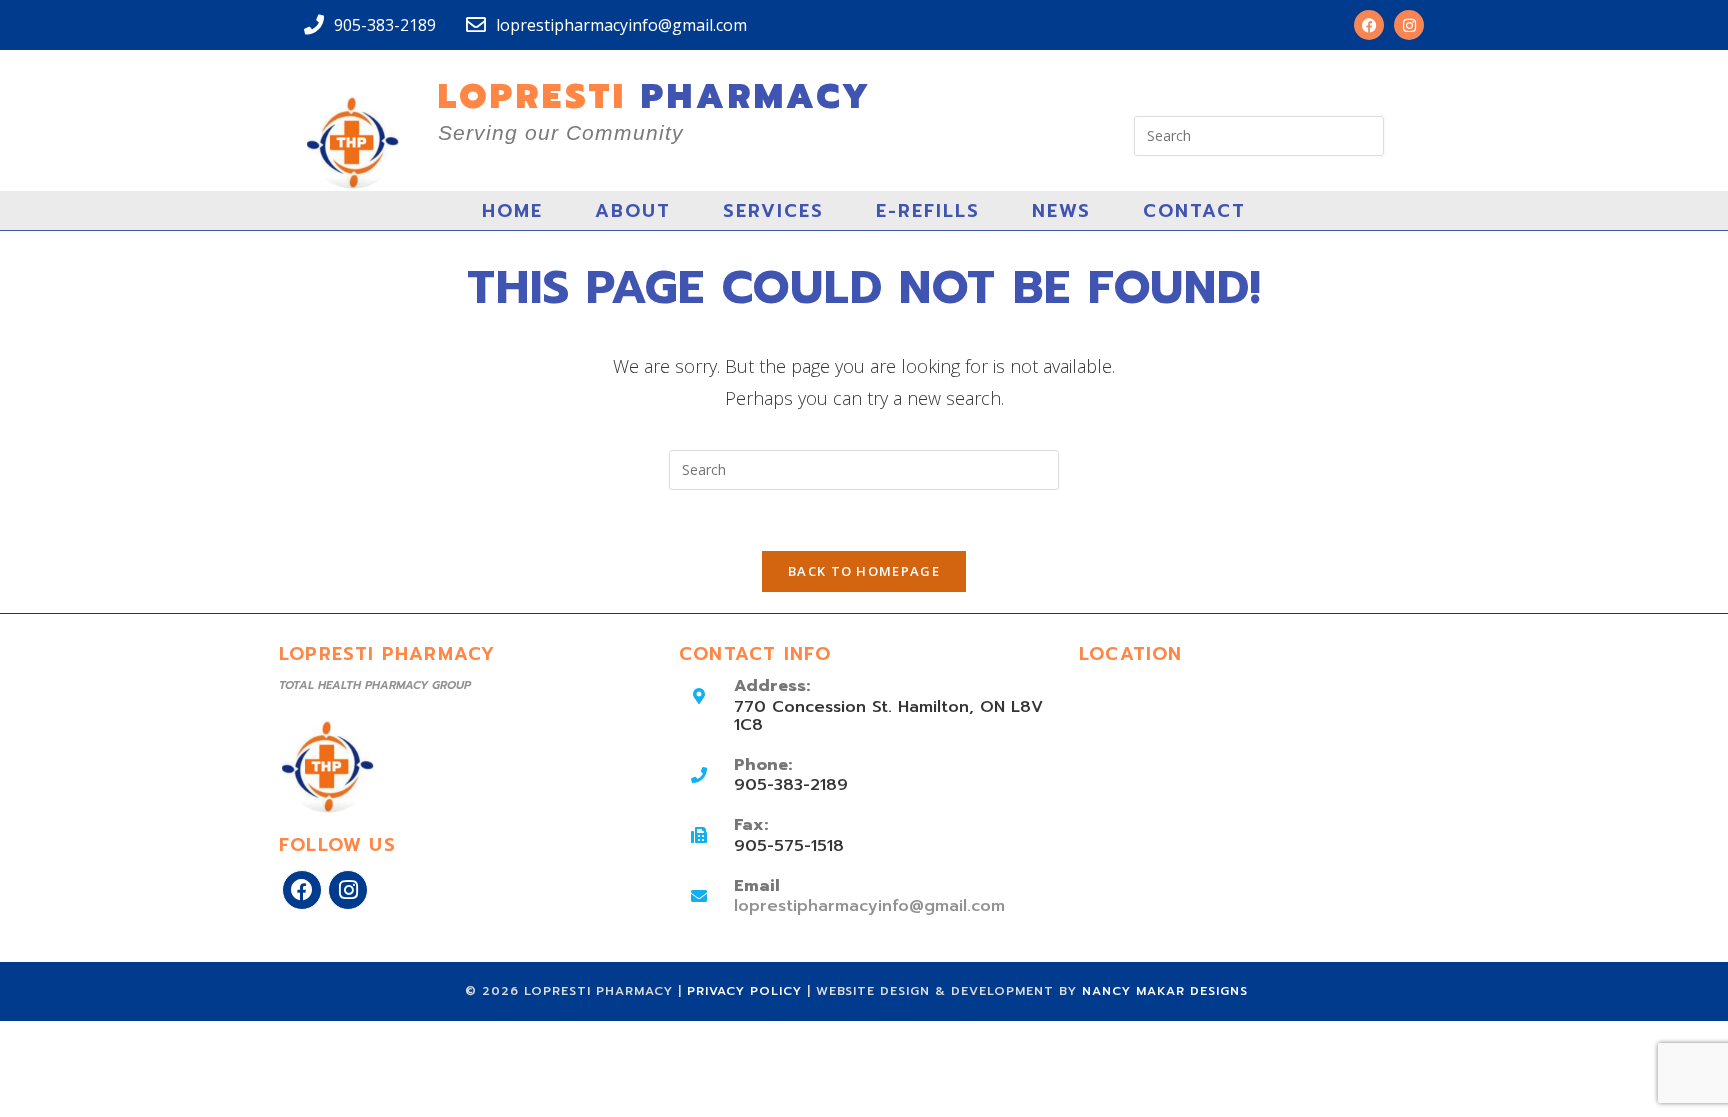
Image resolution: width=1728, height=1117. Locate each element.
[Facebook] (1369, 25)
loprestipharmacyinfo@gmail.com (869, 906)
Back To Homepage (864, 571)
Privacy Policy (747, 991)
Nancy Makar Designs (1165, 991)
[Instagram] (1409, 25)
